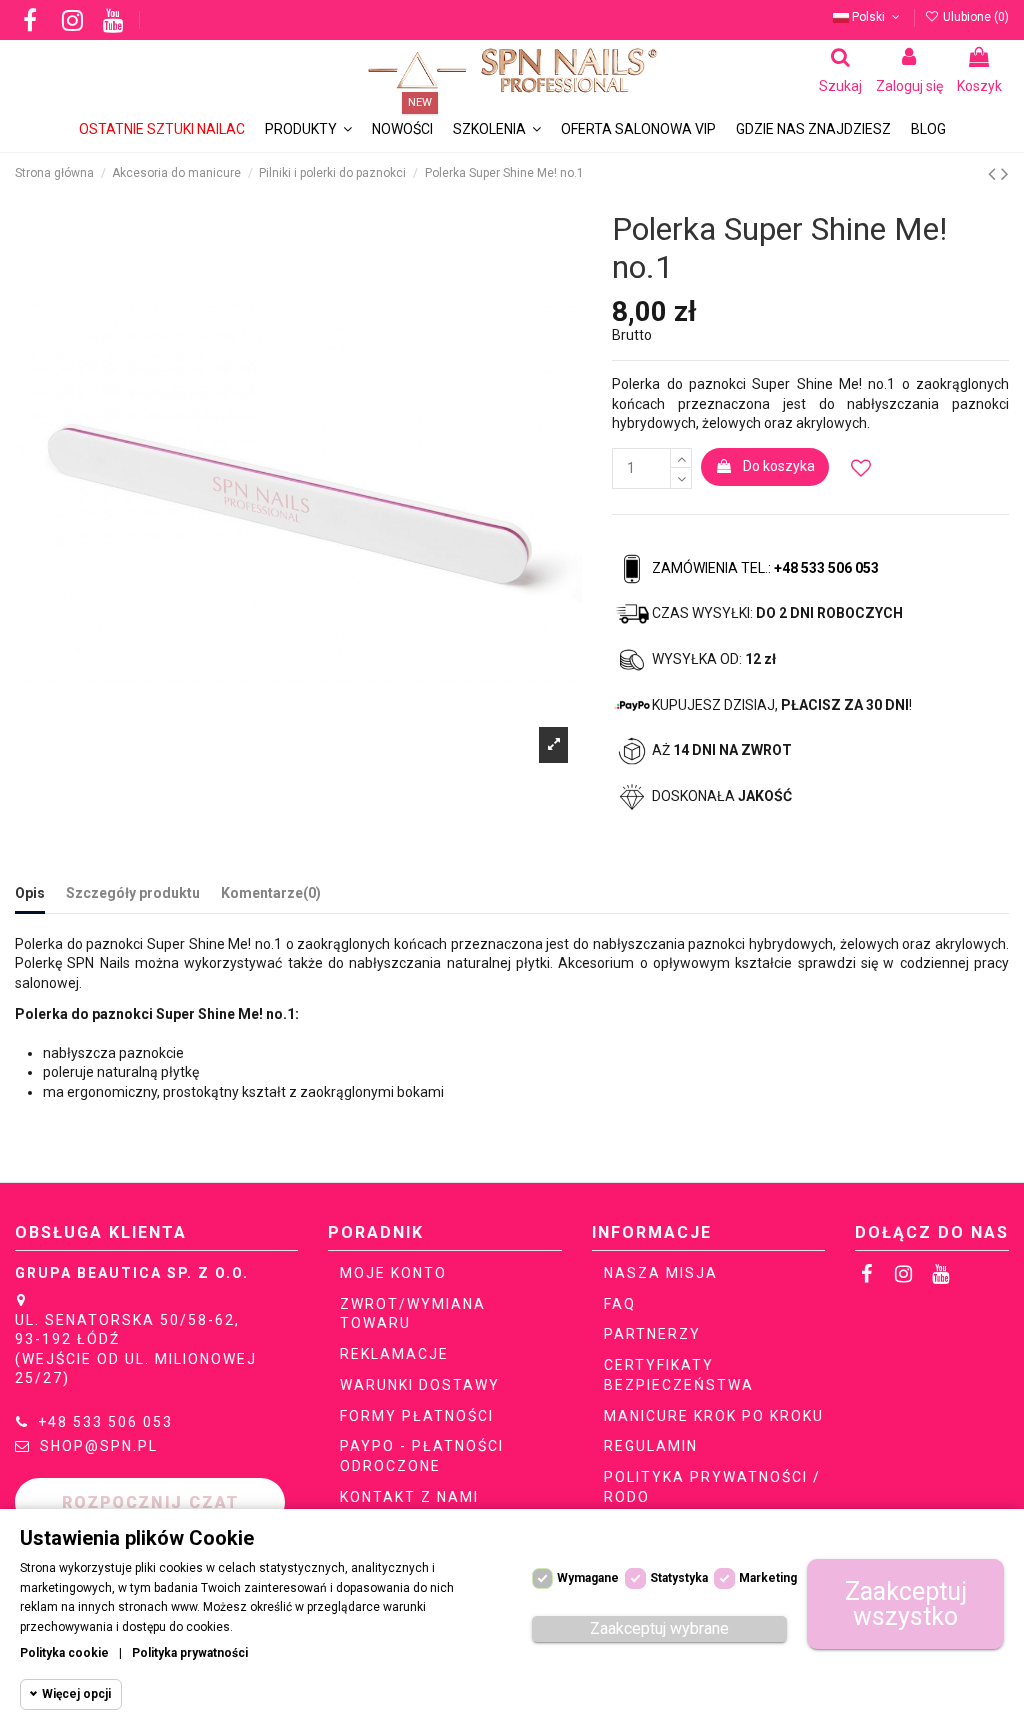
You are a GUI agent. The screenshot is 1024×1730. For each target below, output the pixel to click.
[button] (497, 129)
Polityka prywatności (190, 1653)
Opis (30, 893)
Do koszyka (779, 466)
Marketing (768, 1578)
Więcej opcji (76, 1694)
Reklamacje (394, 1354)
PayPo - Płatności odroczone (422, 1456)
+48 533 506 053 (105, 1422)
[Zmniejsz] (681, 478)
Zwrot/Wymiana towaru (413, 1314)
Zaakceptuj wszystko (906, 1604)
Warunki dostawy (420, 1385)
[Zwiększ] (681, 458)
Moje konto (393, 1273)
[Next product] (1005, 174)
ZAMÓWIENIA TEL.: (765, 568)
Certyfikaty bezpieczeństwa (679, 1375)
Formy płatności (417, 1416)
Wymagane (588, 1578)
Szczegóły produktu (133, 893)
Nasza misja (661, 1273)
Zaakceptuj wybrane (659, 1628)
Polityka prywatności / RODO (712, 1487)
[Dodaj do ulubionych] (861, 468)
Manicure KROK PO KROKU (714, 1416)
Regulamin (651, 1446)
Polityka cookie (64, 1653)
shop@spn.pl (99, 1446)
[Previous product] (994, 174)
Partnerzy (652, 1334)
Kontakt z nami (409, 1497)
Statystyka (679, 1578)
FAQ (620, 1304)
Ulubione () (974, 17)
